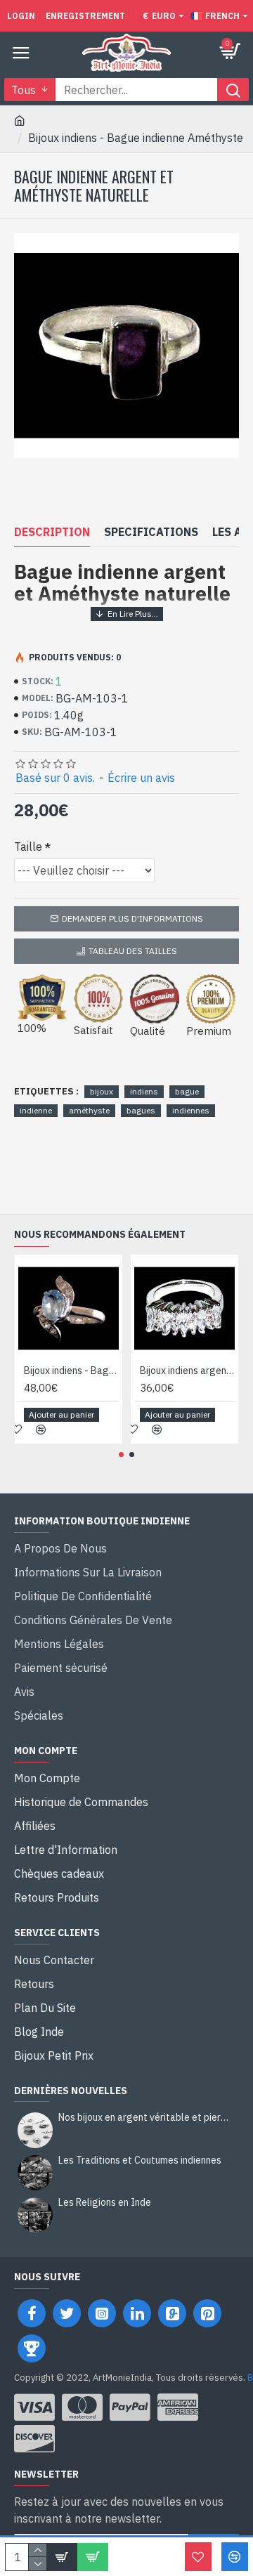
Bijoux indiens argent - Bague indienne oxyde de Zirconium (187, 1371)
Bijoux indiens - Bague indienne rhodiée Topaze (71, 1371)
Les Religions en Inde (105, 2203)
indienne (36, 1110)
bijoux (102, 1091)
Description (52, 532)
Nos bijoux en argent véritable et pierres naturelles (144, 2118)
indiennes (191, 1110)
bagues (141, 1110)
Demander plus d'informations (132, 918)
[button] (121, 1454)
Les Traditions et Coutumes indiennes (140, 2160)
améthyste (89, 1110)
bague (187, 1091)
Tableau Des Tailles (133, 951)
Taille (28, 846)
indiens (144, 1091)
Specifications (151, 532)
